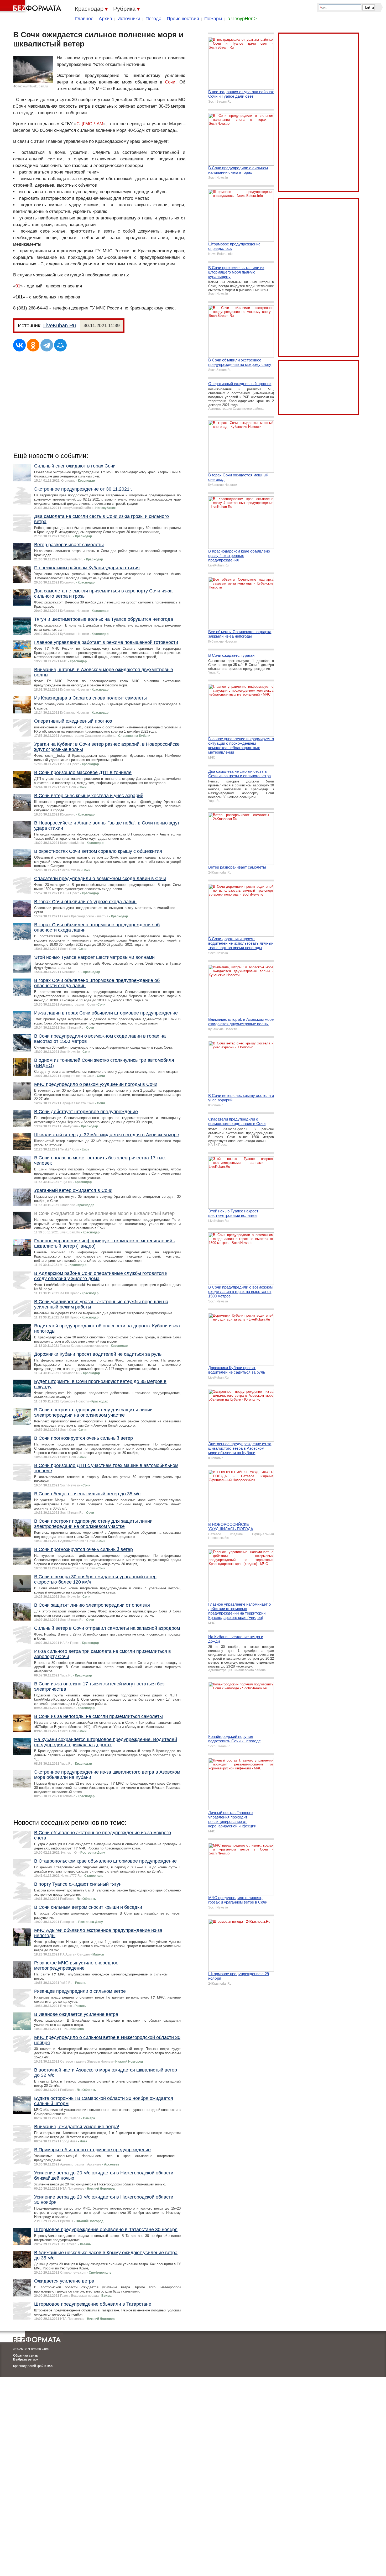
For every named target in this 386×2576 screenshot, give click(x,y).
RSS (50, 2366)
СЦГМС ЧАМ (90, 124)
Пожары (213, 19)
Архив (105, 19)
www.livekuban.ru (35, 86)
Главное (84, 19)
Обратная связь (25, 2356)
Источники (129, 19)
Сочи (170, 82)
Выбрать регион (26, 2359)
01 (18, 286)
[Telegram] (47, 345)
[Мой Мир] (60, 345)
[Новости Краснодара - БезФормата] (32, 7)
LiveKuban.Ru (60, 325)
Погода (153, 19)
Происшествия (183, 19)
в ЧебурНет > (242, 19)
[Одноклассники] (33, 345)
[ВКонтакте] (19, 345)
